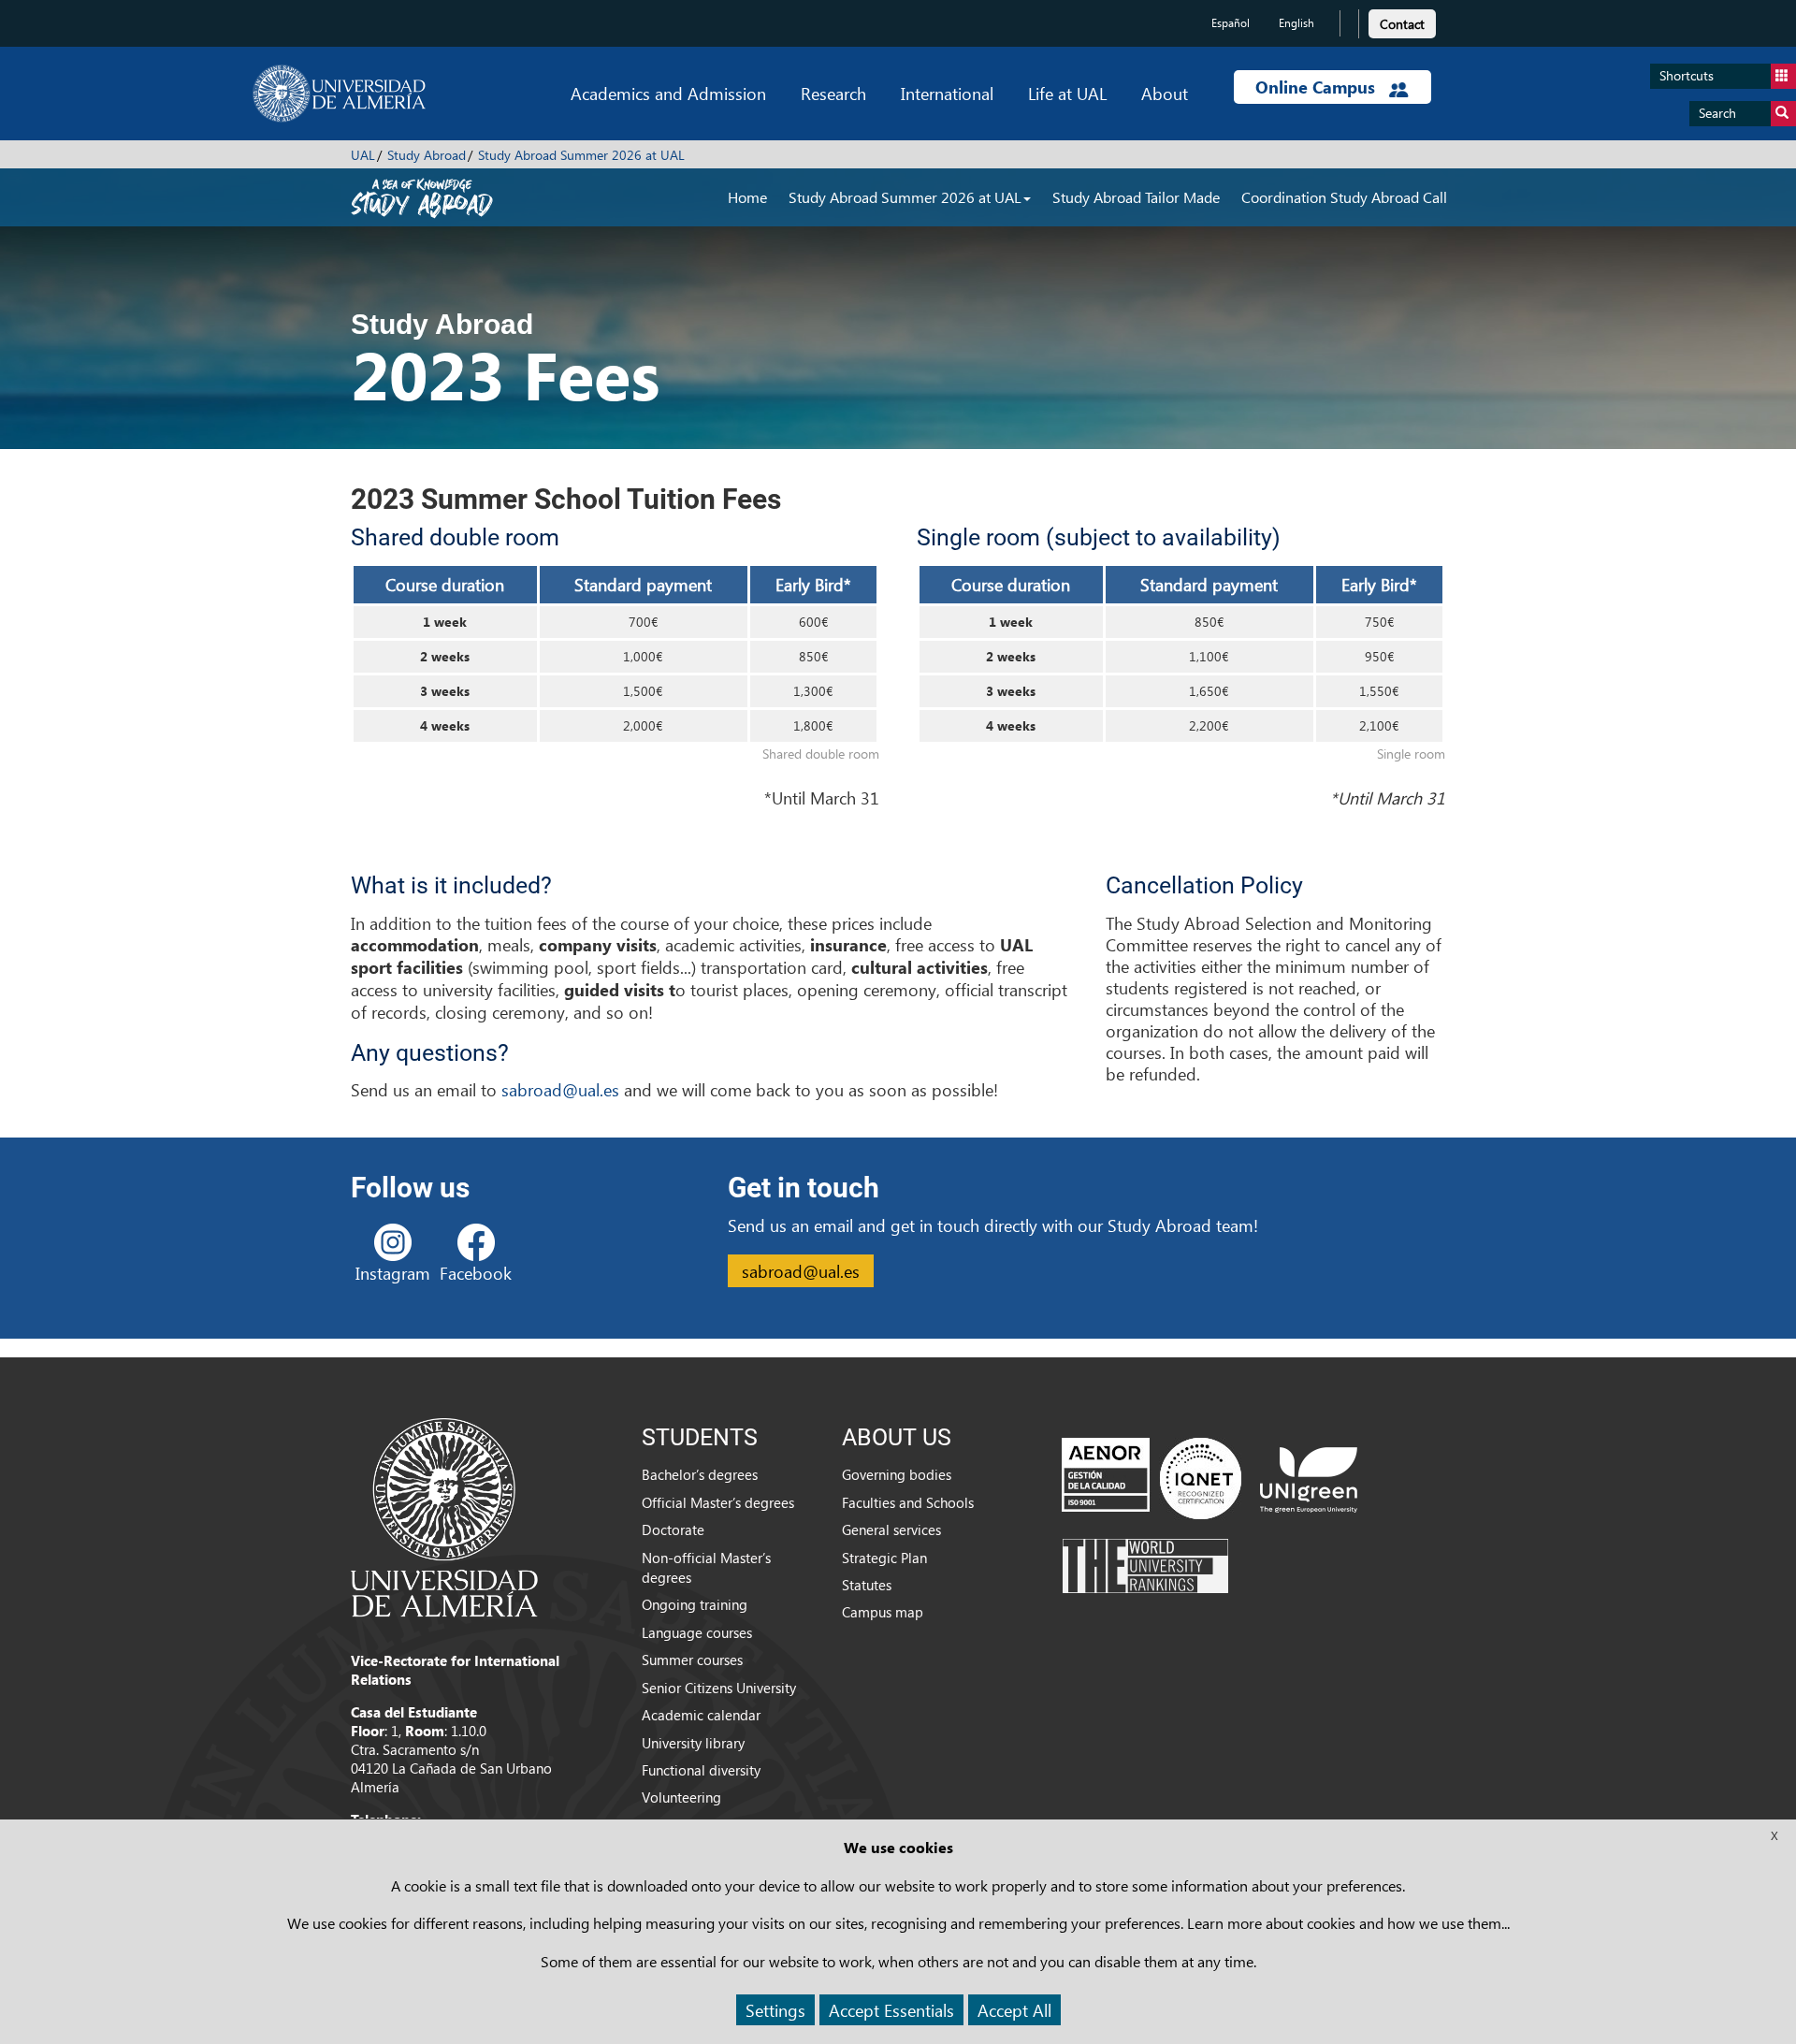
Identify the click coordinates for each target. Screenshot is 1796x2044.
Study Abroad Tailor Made (1136, 197)
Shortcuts (1687, 75)
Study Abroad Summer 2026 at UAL (581, 155)
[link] (1402, 21)
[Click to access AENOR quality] (1151, 1478)
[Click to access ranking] (1145, 1565)
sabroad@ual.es (560, 1089)
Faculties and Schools (908, 1502)
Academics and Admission (668, 93)
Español (1231, 23)
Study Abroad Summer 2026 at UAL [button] (905, 197)
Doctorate (673, 1529)
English (1296, 23)
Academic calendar (701, 1715)
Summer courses (692, 1660)
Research (833, 93)
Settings (775, 2010)
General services (891, 1529)
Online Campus (1318, 87)
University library (693, 1743)
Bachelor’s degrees (700, 1474)
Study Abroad (427, 155)
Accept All (1014, 2010)
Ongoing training (695, 1604)
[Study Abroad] (422, 196)
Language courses (697, 1632)
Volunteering (681, 1797)
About (1165, 93)
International (947, 93)
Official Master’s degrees (718, 1502)
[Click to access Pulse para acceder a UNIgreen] (1309, 1478)
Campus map (883, 1612)
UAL (363, 155)
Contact (1402, 24)
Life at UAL (1067, 93)
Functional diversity (701, 1770)
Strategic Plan (884, 1558)
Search (1717, 113)
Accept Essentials (891, 2010)
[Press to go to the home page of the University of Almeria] (339, 94)
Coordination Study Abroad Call (1344, 197)
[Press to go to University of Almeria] (444, 1515)
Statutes (867, 1585)
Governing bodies (897, 1474)
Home (747, 197)
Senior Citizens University (719, 1688)
